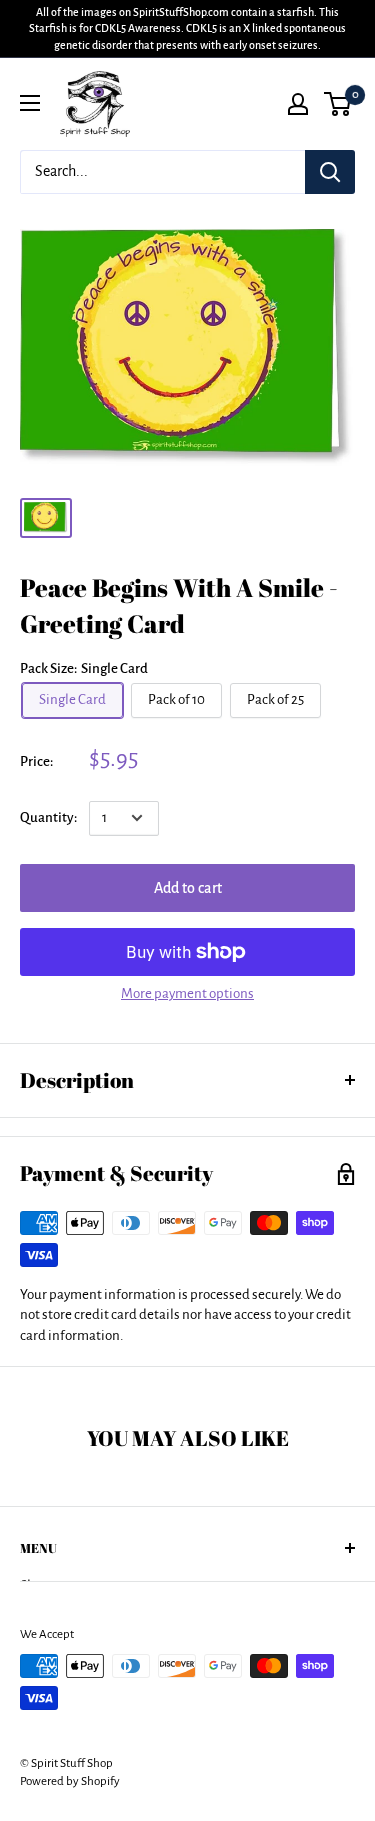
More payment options (187, 993)
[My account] (298, 104)
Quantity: (48, 817)
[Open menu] (30, 103)
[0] (338, 104)
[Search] (330, 172)
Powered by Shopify (70, 1781)
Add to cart (188, 888)
